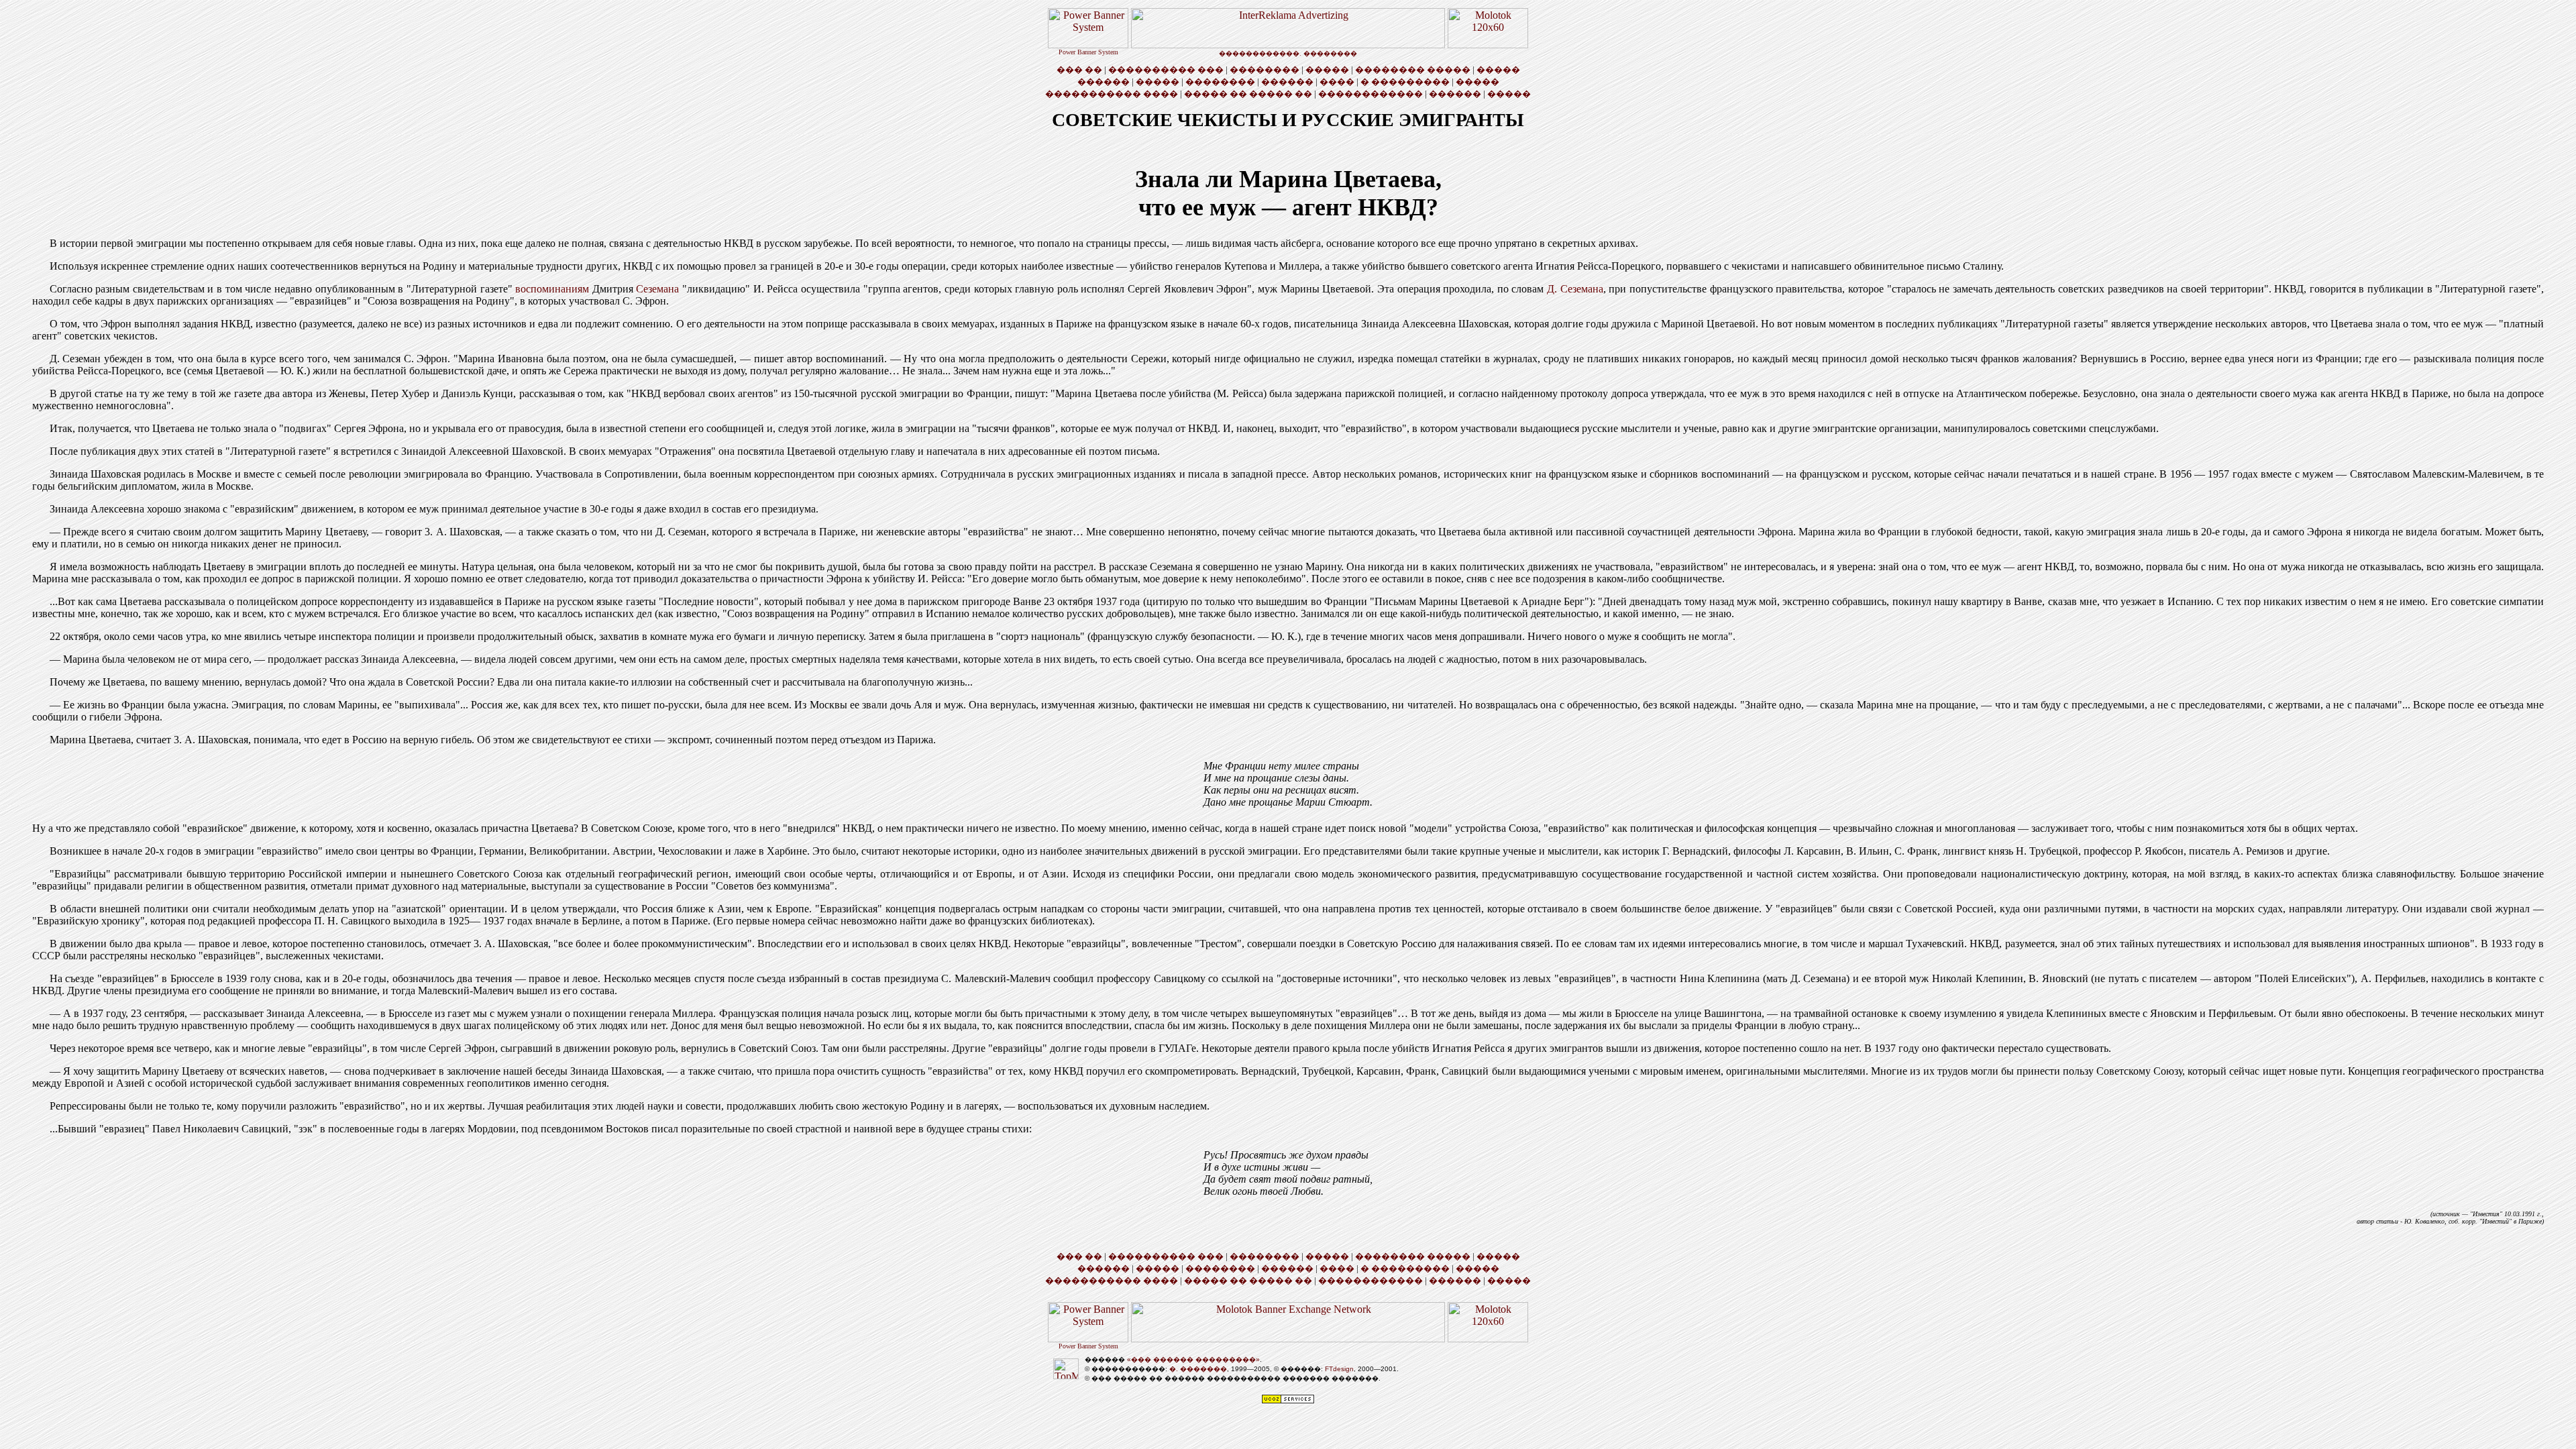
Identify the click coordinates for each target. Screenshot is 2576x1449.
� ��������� (1405, 82)
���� (1337, 82)
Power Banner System (1088, 52)
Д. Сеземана (1575, 289)
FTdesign (1339, 1369)
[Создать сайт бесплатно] (1288, 1402)
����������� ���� (1112, 94)
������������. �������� (1288, 53)
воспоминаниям (552, 289)
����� (1327, 69)
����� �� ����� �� (1248, 94)
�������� (1265, 69)
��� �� (1079, 69)
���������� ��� (1166, 69)
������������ (1371, 94)
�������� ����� (1413, 69)
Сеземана (657, 289)
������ (1104, 82)
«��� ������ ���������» (1193, 1359)
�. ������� (1198, 1369)
